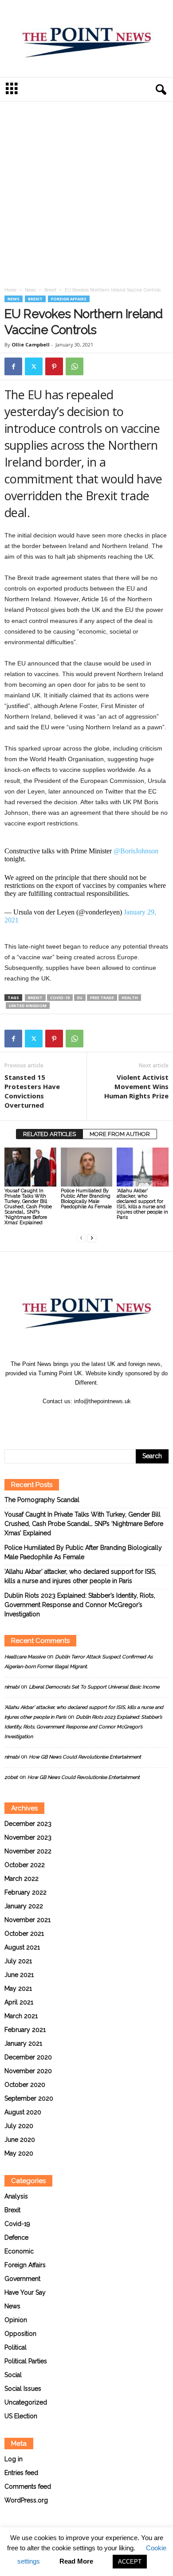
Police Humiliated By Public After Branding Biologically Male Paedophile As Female (86, 1199)
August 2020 (23, 2112)
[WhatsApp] (75, 366)
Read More (76, 2561)
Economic (19, 2251)
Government (22, 2279)
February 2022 (26, 1892)
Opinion (16, 2320)
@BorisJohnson (136, 851)
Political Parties (26, 2361)
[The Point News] (86, 39)
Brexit (50, 290)
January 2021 (23, 2043)
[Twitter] (34, 366)
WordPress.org (26, 2500)
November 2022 (28, 1851)
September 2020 (29, 2098)
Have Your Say (25, 2292)
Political (16, 2347)
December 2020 (28, 2057)
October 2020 (25, 2085)
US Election (21, 2416)
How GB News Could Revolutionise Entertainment (85, 1757)
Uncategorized (26, 2402)
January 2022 (24, 1906)
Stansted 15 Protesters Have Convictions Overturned (32, 1091)
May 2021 (18, 1988)
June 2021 (19, 1975)
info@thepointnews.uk (102, 1401)
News (30, 290)
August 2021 (22, 1947)
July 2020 (19, 2126)
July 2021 (18, 1961)
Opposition (20, 2334)
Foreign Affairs (69, 299)
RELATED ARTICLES (49, 1134)
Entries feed (21, 2473)
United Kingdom (28, 1006)
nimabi (12, 1687)
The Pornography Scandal (42, 1500)
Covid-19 (60, 998)
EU (80, 998)
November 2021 (28, 1920)
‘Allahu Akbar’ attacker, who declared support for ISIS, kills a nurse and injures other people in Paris (142, 1204)
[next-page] (92, 1238)
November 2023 (28, 1837)
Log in (14, 2459)
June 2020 (20, 2140)
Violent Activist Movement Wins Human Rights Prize (136, 1086)
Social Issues (23, 2389)
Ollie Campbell (31, 344)
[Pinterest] (54, 366)
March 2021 (21, 2016)
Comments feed (28, 2487)
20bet (11, 1777)
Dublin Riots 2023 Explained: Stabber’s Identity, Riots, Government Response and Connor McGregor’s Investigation (80, 1605)
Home (10, 290)
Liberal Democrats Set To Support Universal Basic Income (94, 1687)
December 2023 (28, 1824)
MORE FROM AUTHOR (120, 1134)
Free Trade (102, 998)
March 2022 (22, 1879)
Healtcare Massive (25, 1657)
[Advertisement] (86, 196)
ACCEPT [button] (130, 2562)
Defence (16, 2237)
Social (13, 2375)
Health (130, 998)
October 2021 (24, 1934)
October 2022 (25, 1865)
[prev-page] (81, 1238)
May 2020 (19, 2153)
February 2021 (25, 2030)
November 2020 (28, 2071)
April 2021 (19, 2002)
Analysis (16, 2196)
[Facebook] (13, 366)
